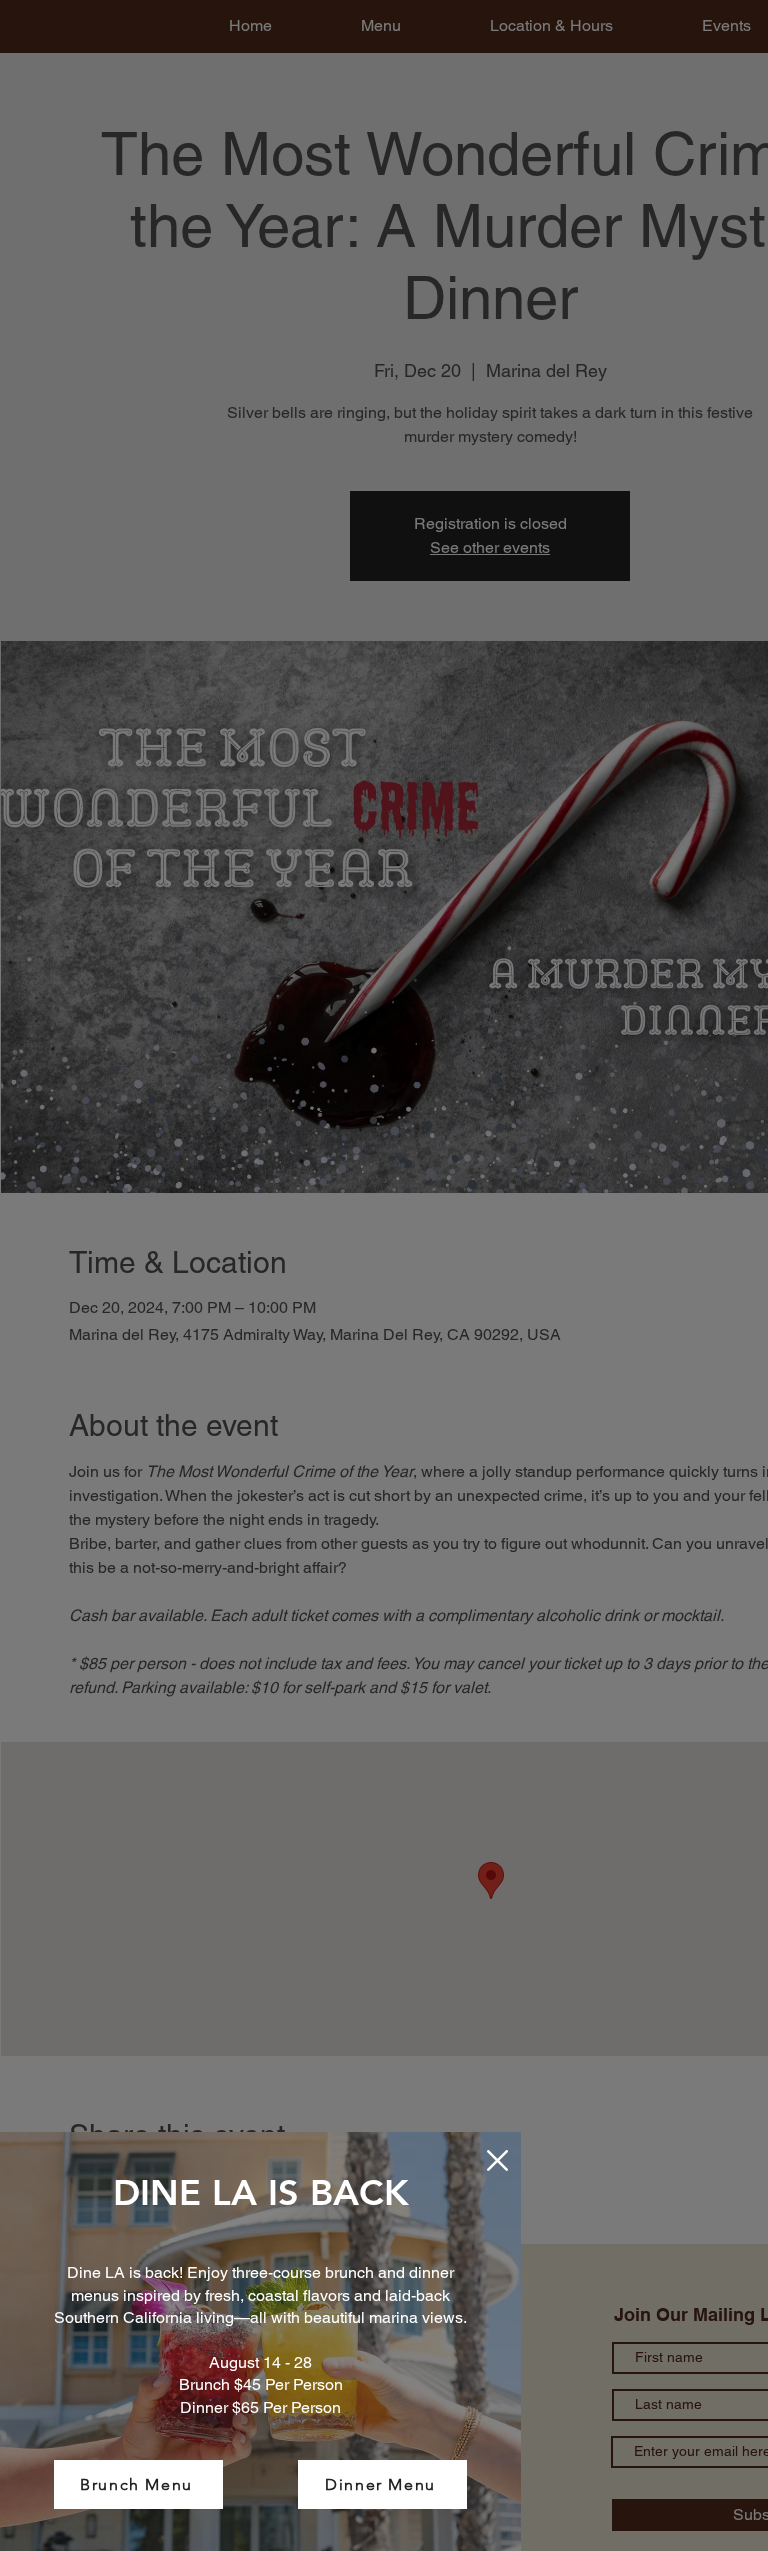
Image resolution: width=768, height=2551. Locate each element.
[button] (497, 2160)
